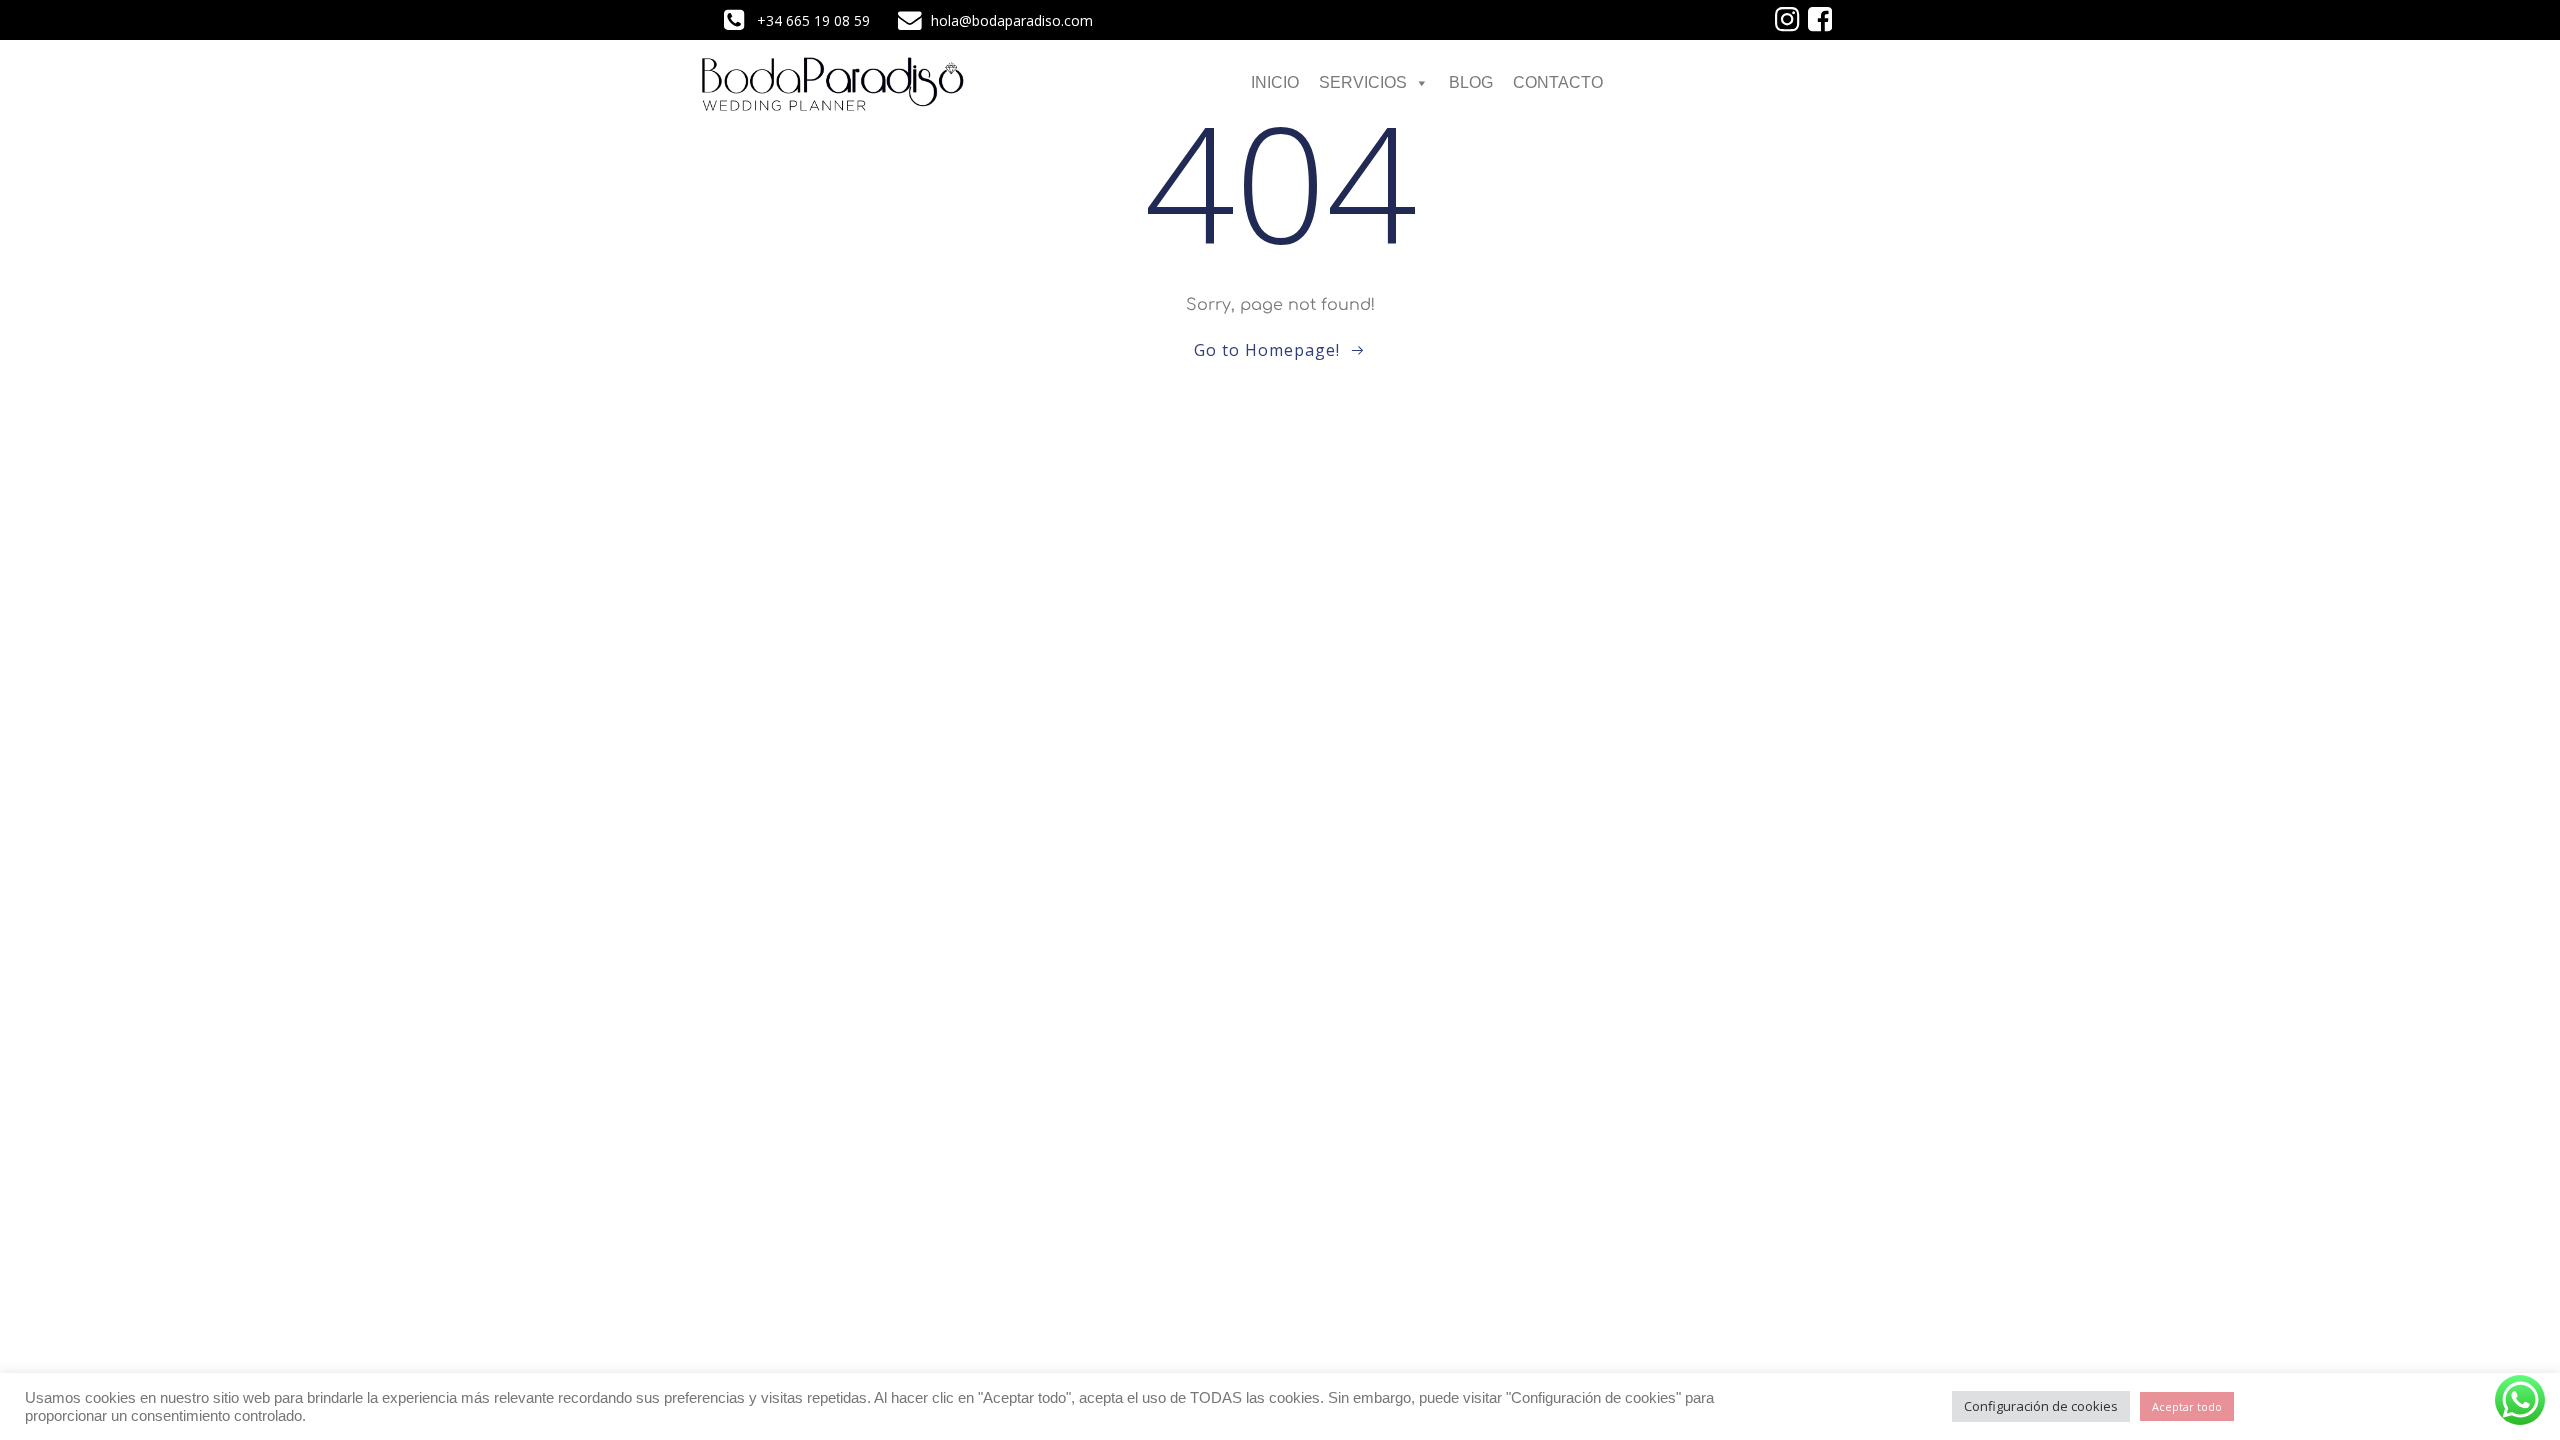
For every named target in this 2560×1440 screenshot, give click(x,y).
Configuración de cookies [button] (2041, 1406)
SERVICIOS (1363, 82)
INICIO (1275, 82)
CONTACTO (1558, 82)
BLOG (1471, 82)
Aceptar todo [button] (2187, 1406)
